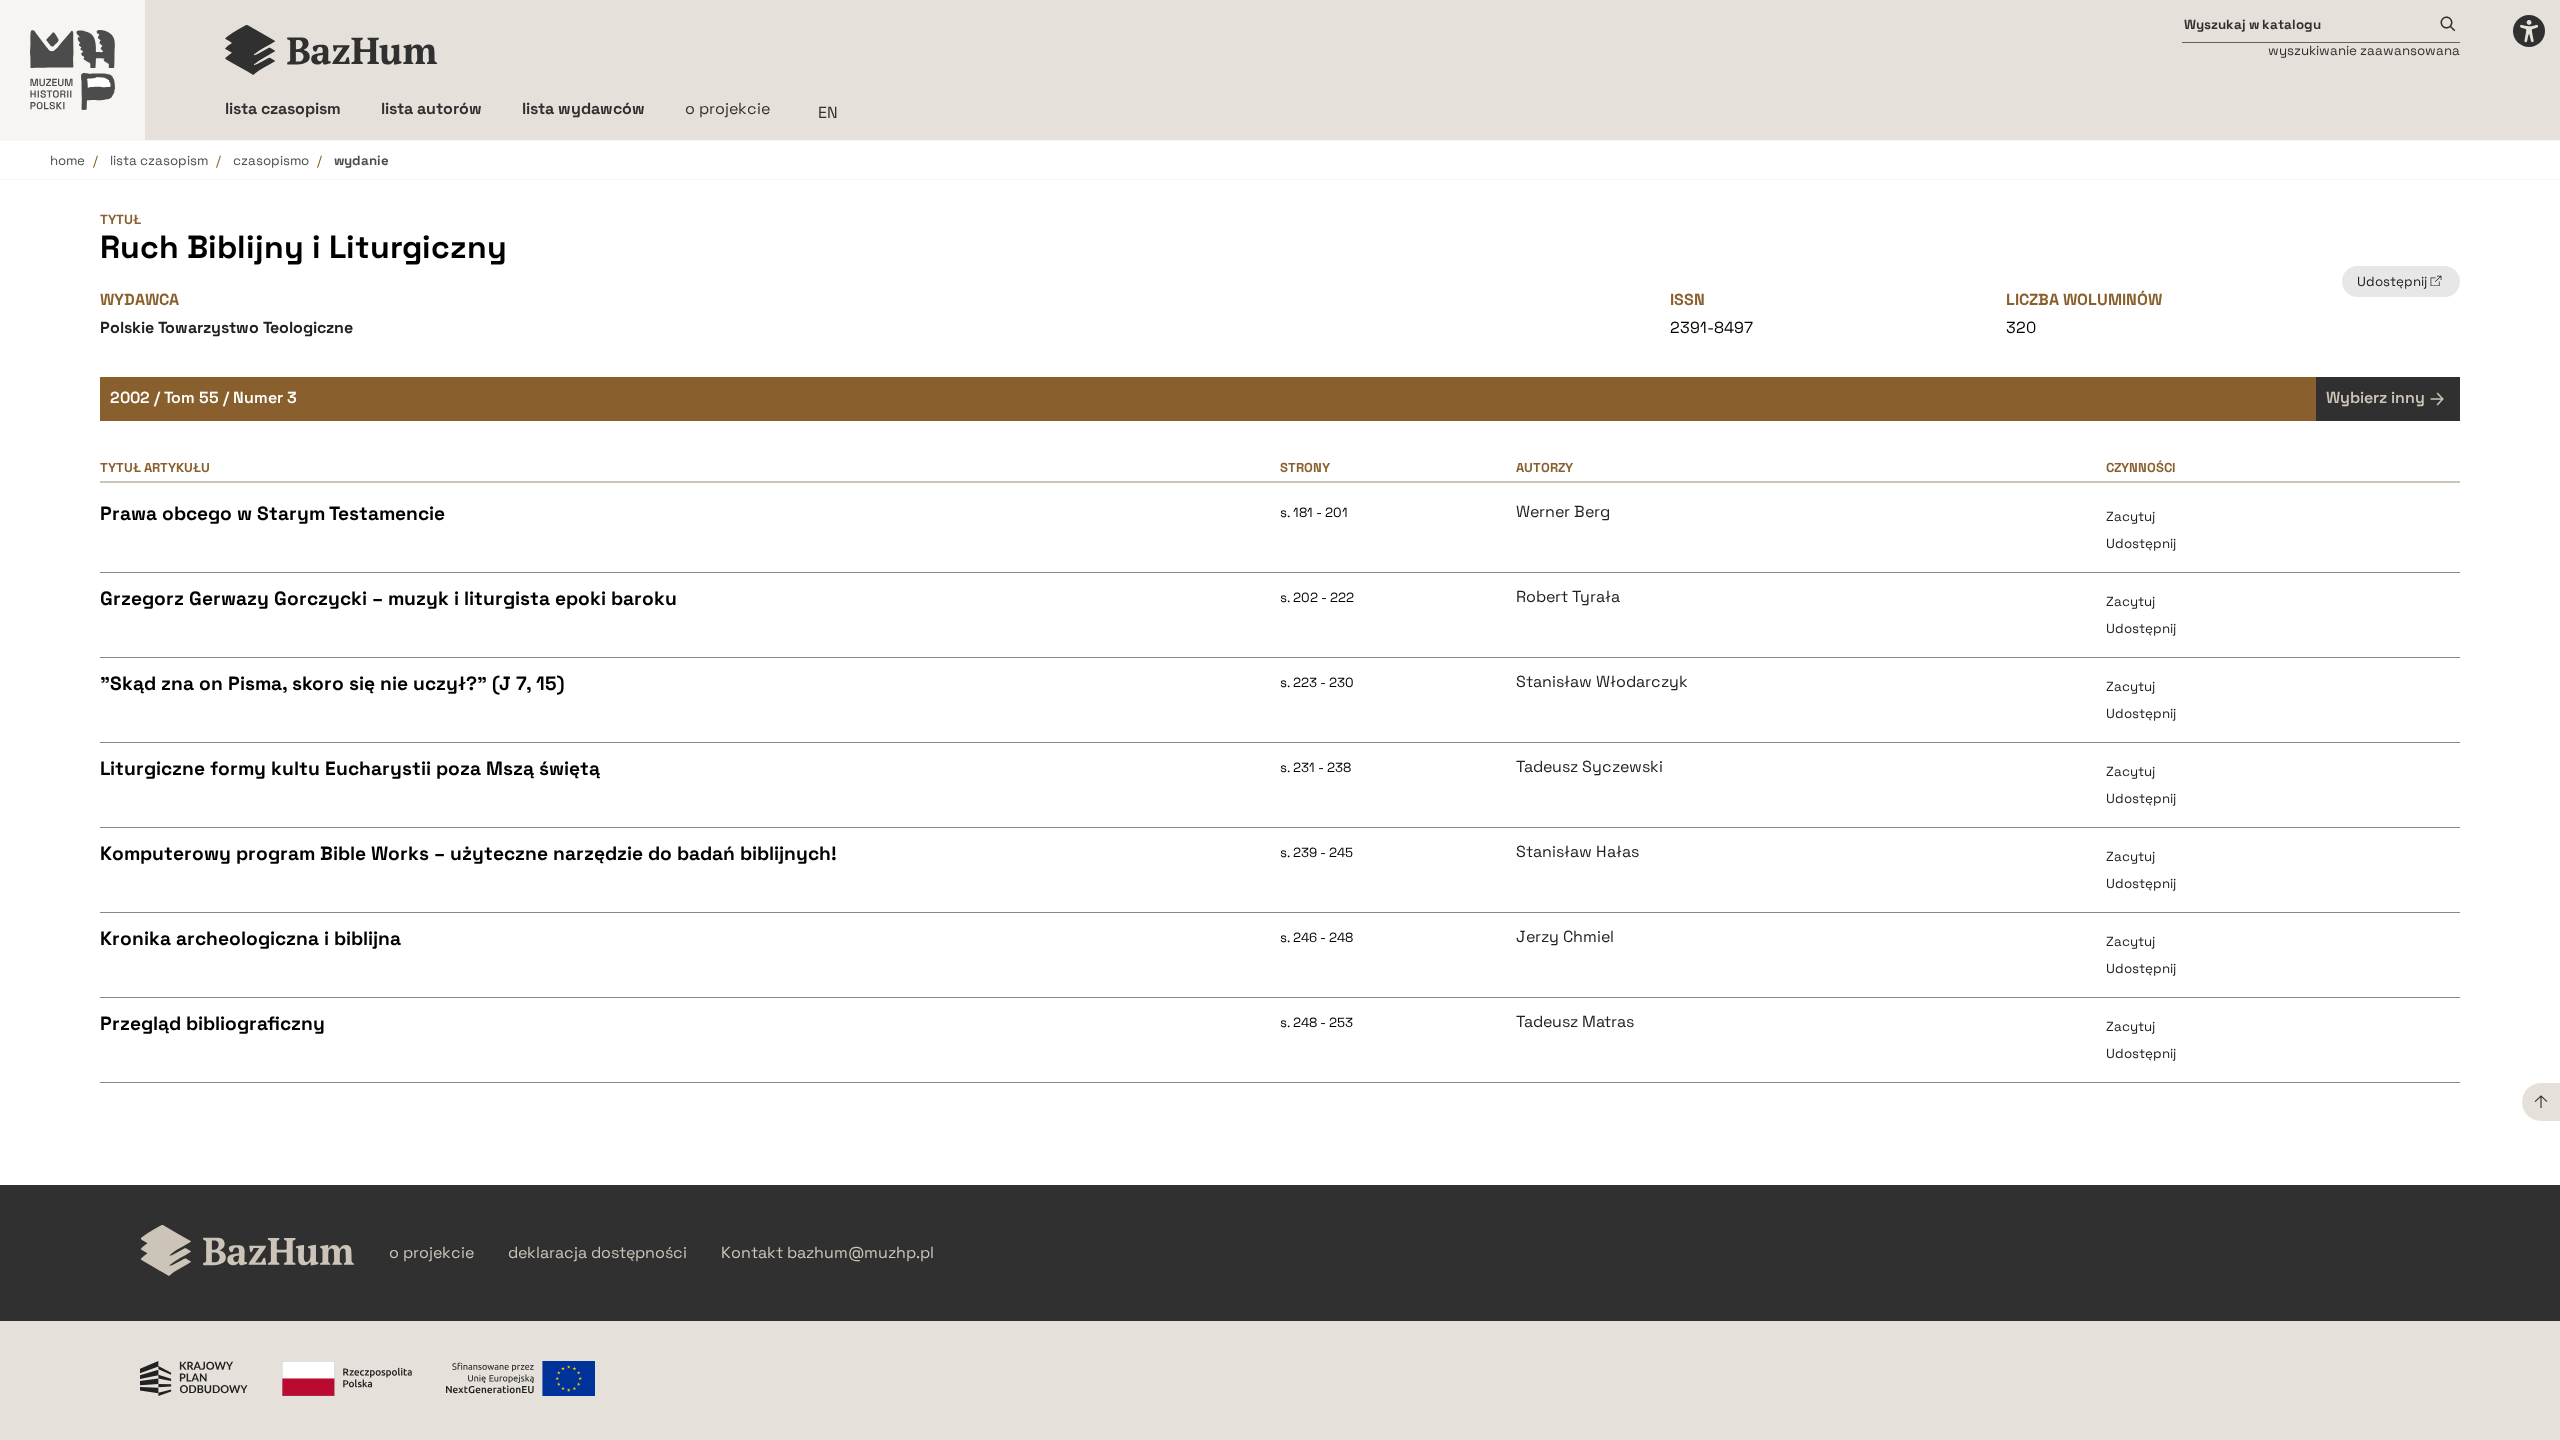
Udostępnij (2141, 543)
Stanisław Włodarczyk (1602, 682)
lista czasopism (159, 160)
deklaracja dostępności (597, 1253)
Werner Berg (1563, 512)
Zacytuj (2130, 516)
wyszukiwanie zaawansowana (2364, 50)
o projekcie (727, 108)
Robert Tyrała (1568, 597)
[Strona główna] (331, 50)
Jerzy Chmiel (1565, 937)
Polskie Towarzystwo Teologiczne (226, 327)
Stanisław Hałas (1577, 852)
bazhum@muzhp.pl (860, 1253)
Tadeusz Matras (1575, 1022)
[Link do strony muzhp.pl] (72, 70)
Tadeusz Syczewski (1589, 767)
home (67, 160)
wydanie (361, 160)
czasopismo (271, 160)
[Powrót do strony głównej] (247, 1252)
